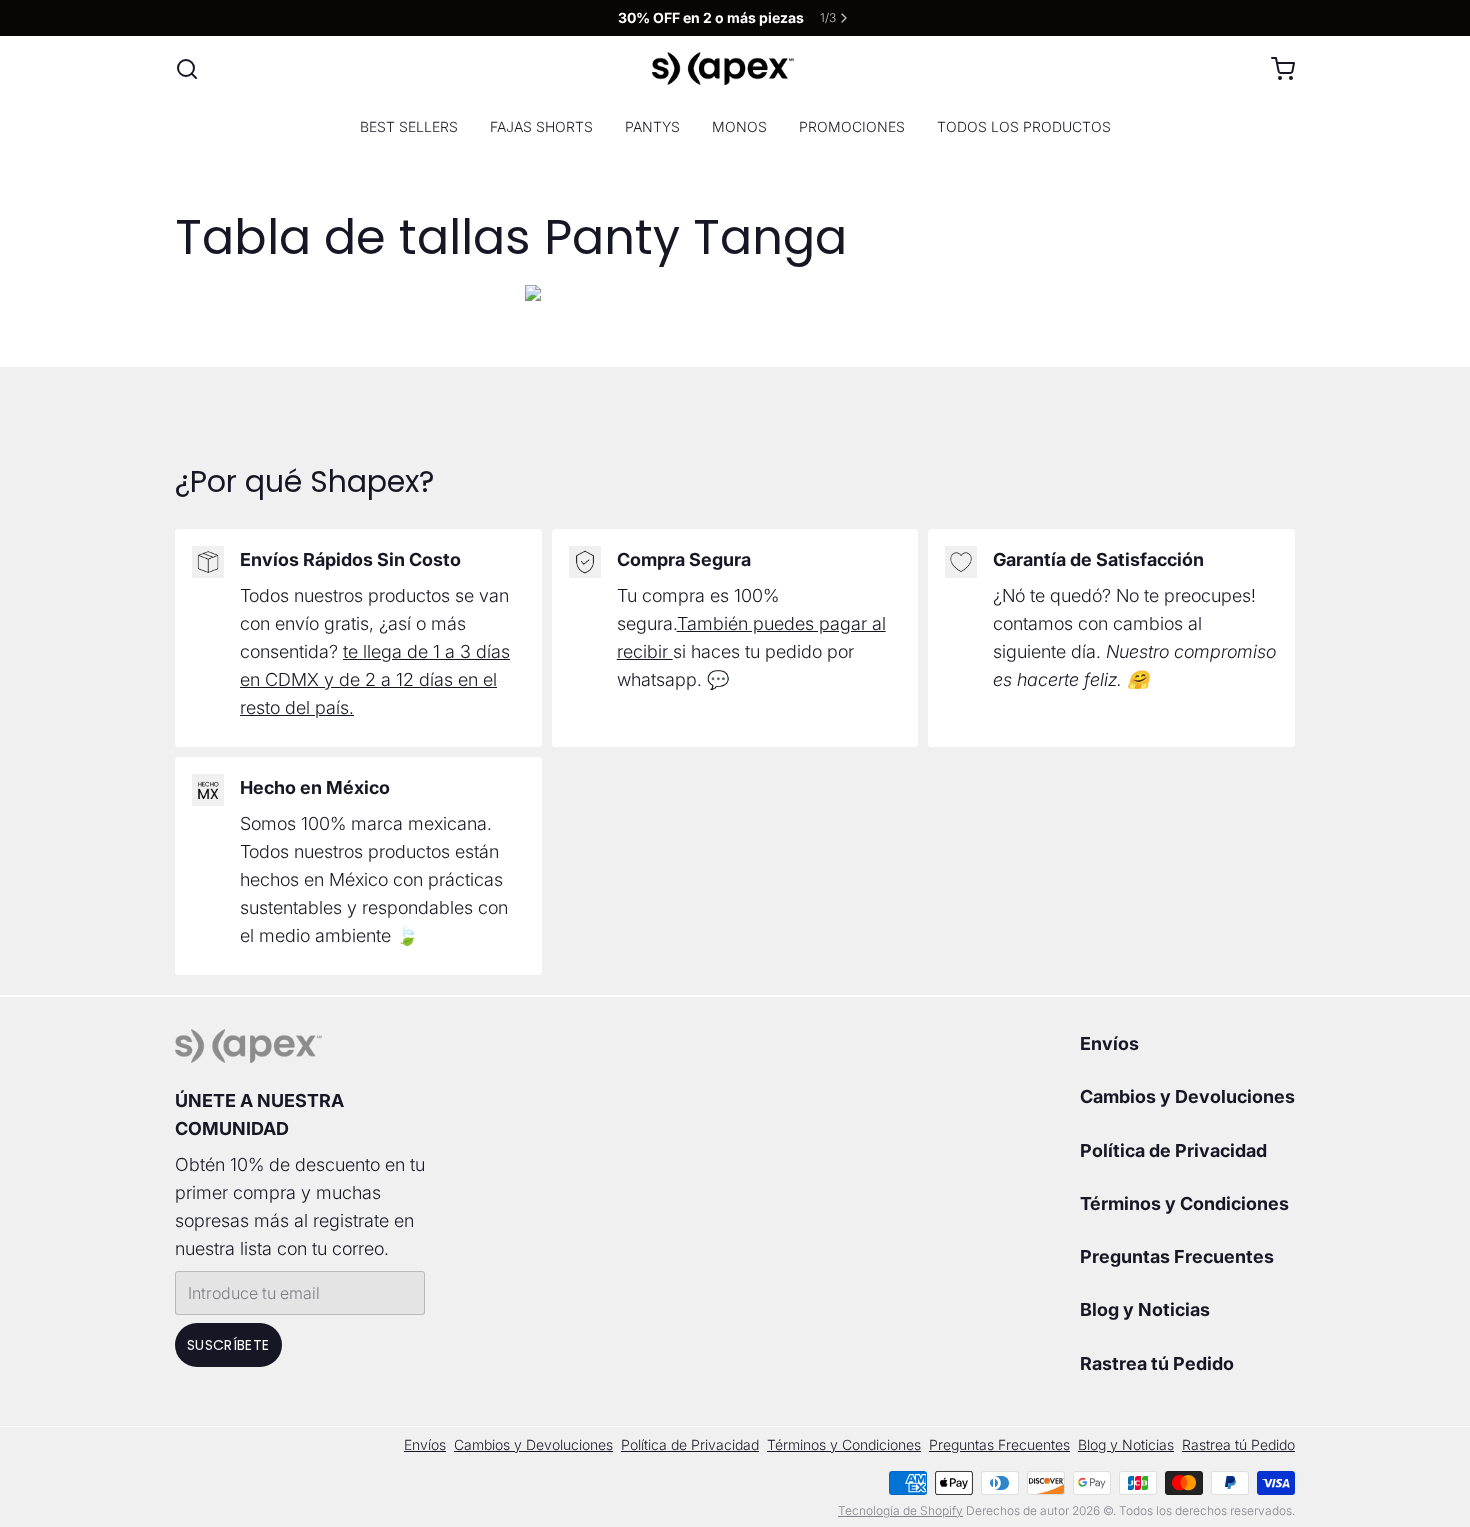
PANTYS (652, 126)
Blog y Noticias (1145, 1309)
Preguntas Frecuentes (1177, 1256)
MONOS (739, 126)
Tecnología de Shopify (900, 1510)
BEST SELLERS (409, 126)
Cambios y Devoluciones (1187, 1096)
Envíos (1109, 1043)
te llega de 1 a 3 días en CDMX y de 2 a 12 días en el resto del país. (375, 679)
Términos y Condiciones (1184, 1203)
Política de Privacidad (1173, 1150)
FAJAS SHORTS (541, 126)
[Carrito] (1275, 69)
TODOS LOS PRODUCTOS (1024, 126)
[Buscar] (187, 69)
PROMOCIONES (852, 126)
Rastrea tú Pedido (1157, 1363)
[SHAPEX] (723, 68)
